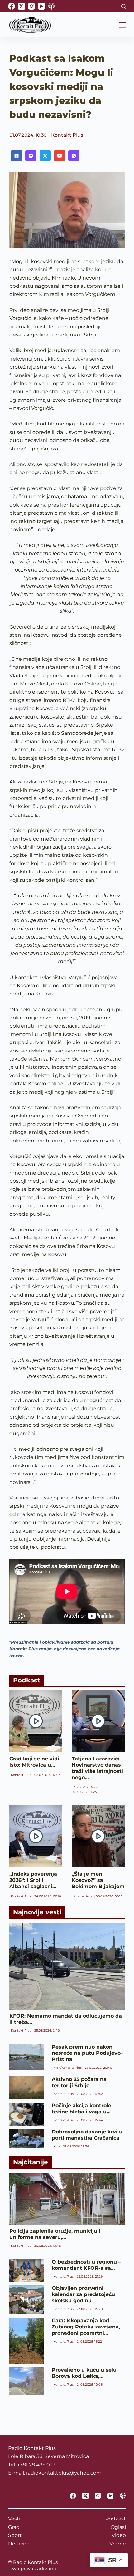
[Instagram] (31, 6)
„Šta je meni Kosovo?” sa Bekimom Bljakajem (98, 1880)
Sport (15, 2535)
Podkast (116, 2519)
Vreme (118, 2544)
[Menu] (122, 25)
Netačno (19, 2544)
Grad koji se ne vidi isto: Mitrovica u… (34, 1762)
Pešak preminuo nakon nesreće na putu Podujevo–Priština (87, 2053)
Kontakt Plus (67, 135)
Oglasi (118, 2527)
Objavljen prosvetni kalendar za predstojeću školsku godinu (83, 2294)
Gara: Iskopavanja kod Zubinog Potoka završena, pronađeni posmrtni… (86, 2327)
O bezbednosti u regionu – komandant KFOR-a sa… (86, 2265)
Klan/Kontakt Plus (67, 2068)
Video (119, 2535)
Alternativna (83, 1896)
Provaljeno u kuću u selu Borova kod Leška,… (84, 2373)
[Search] (124, 6)
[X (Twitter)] (22, 6)
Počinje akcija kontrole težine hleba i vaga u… (81, 2109)
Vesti (14, 2519)
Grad (14, 2527)
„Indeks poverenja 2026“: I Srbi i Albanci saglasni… (33, 1880)
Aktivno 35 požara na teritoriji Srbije (79, 2082)
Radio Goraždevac (87, 1787)
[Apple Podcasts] (51, 6)
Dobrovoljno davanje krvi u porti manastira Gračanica (87, 2135)
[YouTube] (41, 6)
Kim (57, 2146)
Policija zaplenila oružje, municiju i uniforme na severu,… (55, 2234)
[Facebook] (12, 6)
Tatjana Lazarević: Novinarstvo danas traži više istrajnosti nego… (97, 1768)
